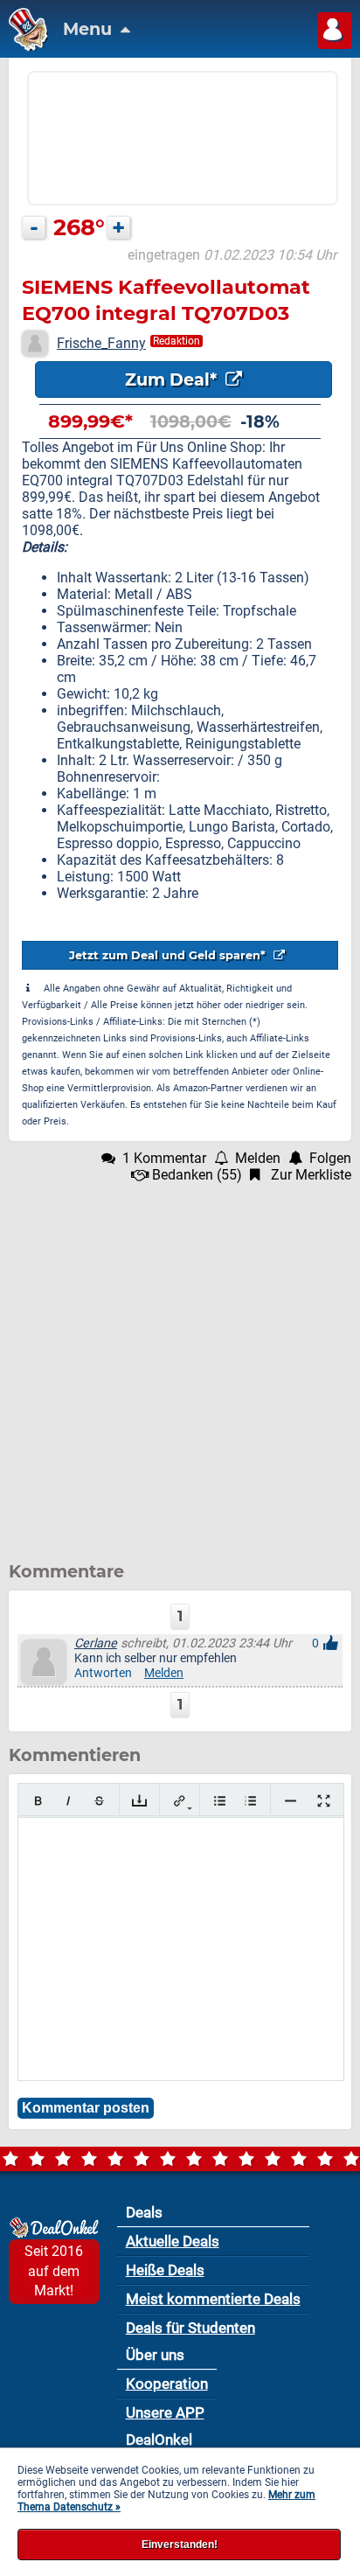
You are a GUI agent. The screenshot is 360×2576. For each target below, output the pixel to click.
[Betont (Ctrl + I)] (69, 1801)
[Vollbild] (324, 1801)
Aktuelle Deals (173, 2241)
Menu (90, 29)
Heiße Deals (165, 2270)
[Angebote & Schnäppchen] (24, 47)
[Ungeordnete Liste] (220, 1801)
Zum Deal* (173, 379)
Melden (164, 1673)
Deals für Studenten (190, 2328)
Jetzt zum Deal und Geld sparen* (169, 955)
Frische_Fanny (101, 343)
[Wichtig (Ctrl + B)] (38, 1801)
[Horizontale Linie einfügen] (291, 1801)
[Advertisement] (180, 1363)
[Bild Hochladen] (139, 1801)
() (197, 1175)
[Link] (180, 1801)
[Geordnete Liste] (250, 1801)
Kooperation (167, 2384)
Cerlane (96, 1643)
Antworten (103, 1673)
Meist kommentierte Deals (213, 2299)
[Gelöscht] (99, 1801)
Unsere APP (165, 2412)
